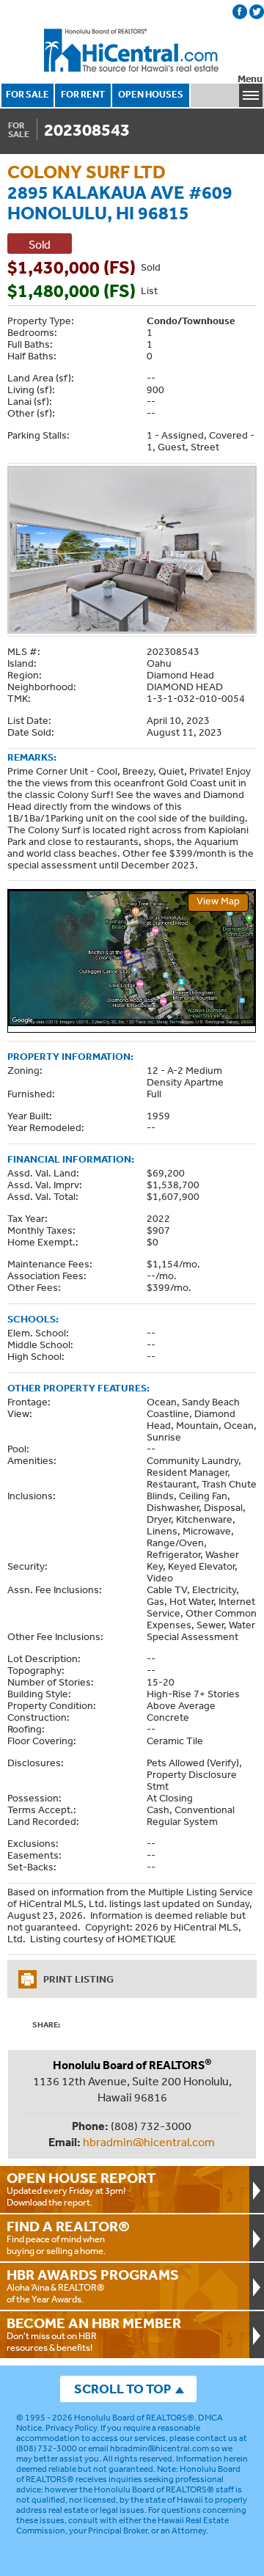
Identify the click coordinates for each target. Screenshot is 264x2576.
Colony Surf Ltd (87, 171)
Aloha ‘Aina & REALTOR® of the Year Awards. (93, 2286)
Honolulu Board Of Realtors (132, 51)
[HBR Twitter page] (257, 12)
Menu (250, 79)
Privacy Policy (71, 2428)
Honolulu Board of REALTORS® (134, 2418)
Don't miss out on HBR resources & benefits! (94, 2334)
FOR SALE (27, 94)
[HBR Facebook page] (240, 12)
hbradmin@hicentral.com (149, 2142)
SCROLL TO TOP (122, 2389)
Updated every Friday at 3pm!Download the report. (81, 2189)
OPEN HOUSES (151, 94)
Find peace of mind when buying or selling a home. (68, 2237)
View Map (218, 901)
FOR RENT (83, 94)
